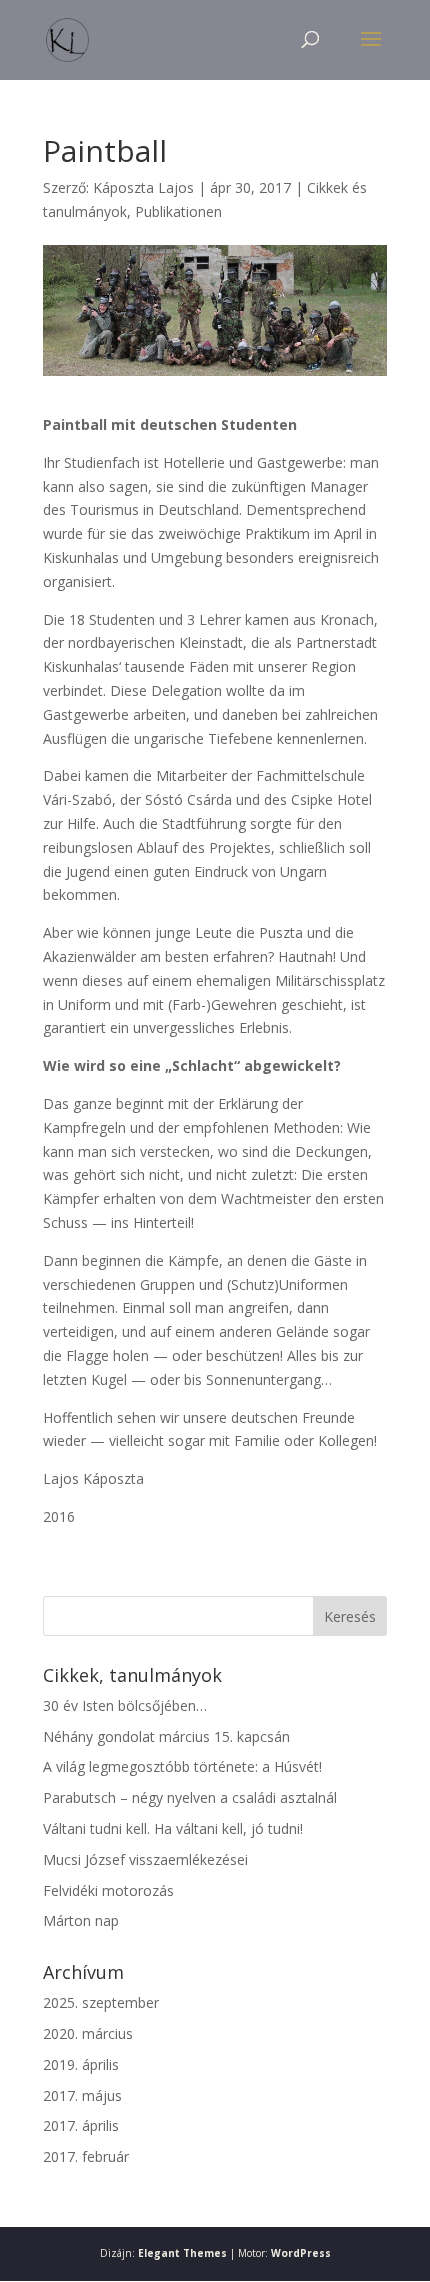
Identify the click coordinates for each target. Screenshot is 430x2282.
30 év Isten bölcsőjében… (125, 1705)
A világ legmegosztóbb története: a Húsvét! (182, 1766)
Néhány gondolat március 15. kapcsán (166, 1736)
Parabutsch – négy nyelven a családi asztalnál (190, 1797)
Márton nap (81, 1920)
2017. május (82, 2095)
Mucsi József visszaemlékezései (145, 1859)
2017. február (86, 2156)
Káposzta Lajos (143, 187)
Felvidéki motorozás (108, 1890)
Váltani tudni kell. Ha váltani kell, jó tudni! (173, 1828)
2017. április (81, 2125)
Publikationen (178, 211)
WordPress (301, 2253)
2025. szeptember (101, 2002)
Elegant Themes (182, 2253)
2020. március (88, 2033)
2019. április (81, 2064)
